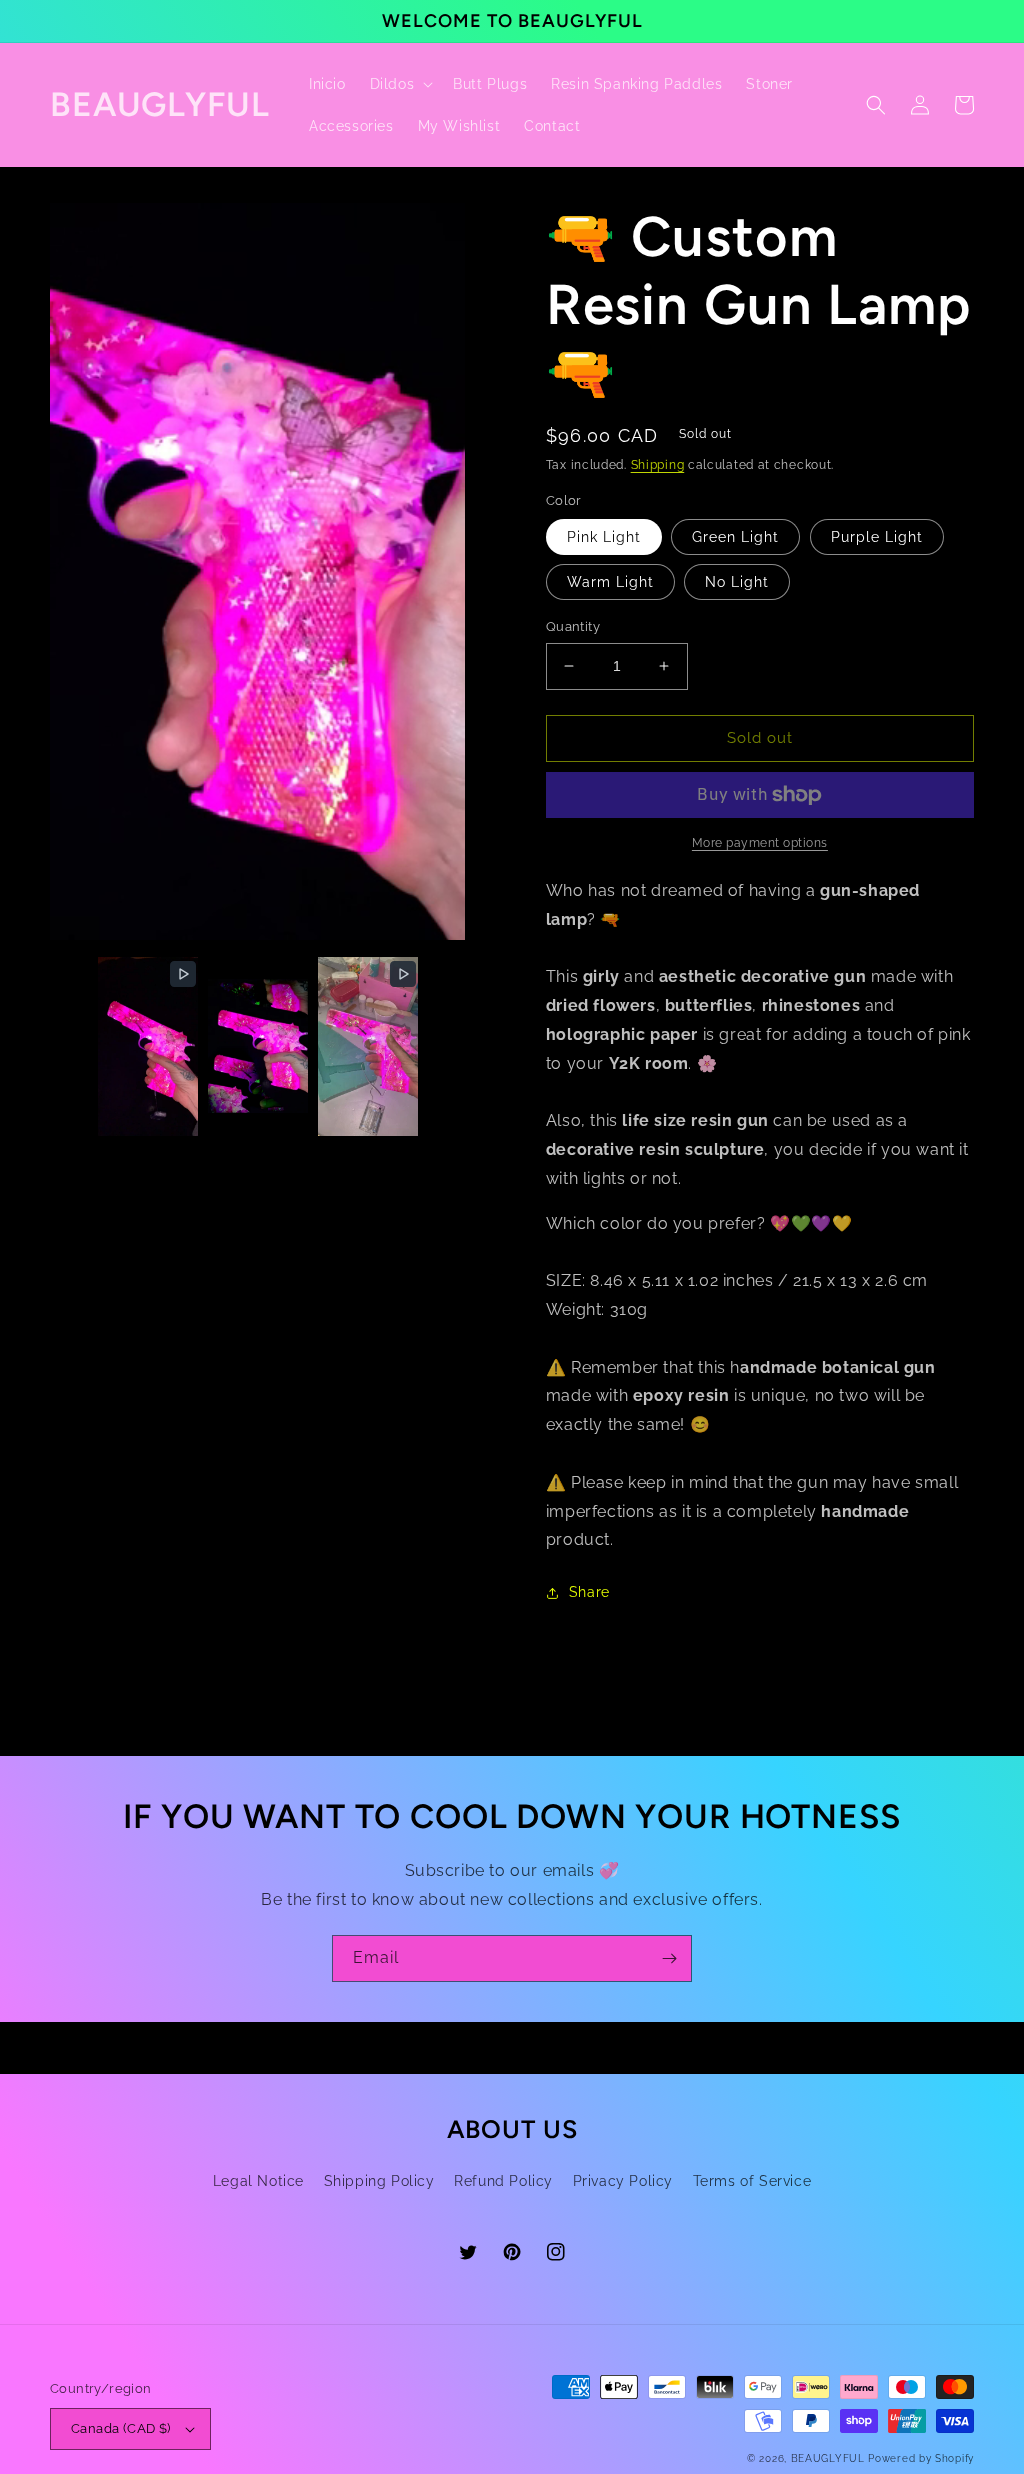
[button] (400, 84)
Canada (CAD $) (121, 2428)
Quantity (573, 626)
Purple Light (877, 537)
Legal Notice (258, 2181)
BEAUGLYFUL (828, 2458)
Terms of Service (752, 2181)
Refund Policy (503, 2181)
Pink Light (604, 537)
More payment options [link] (760, 843)
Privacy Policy (623, 2181)
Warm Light (610, 582)
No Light (737, 582)
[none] (148, 1046)
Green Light (735, 537)
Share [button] (589, 1592)
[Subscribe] (669, 1958)
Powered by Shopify (921, 2458)
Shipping (658, 465)
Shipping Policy (379, 2181)
